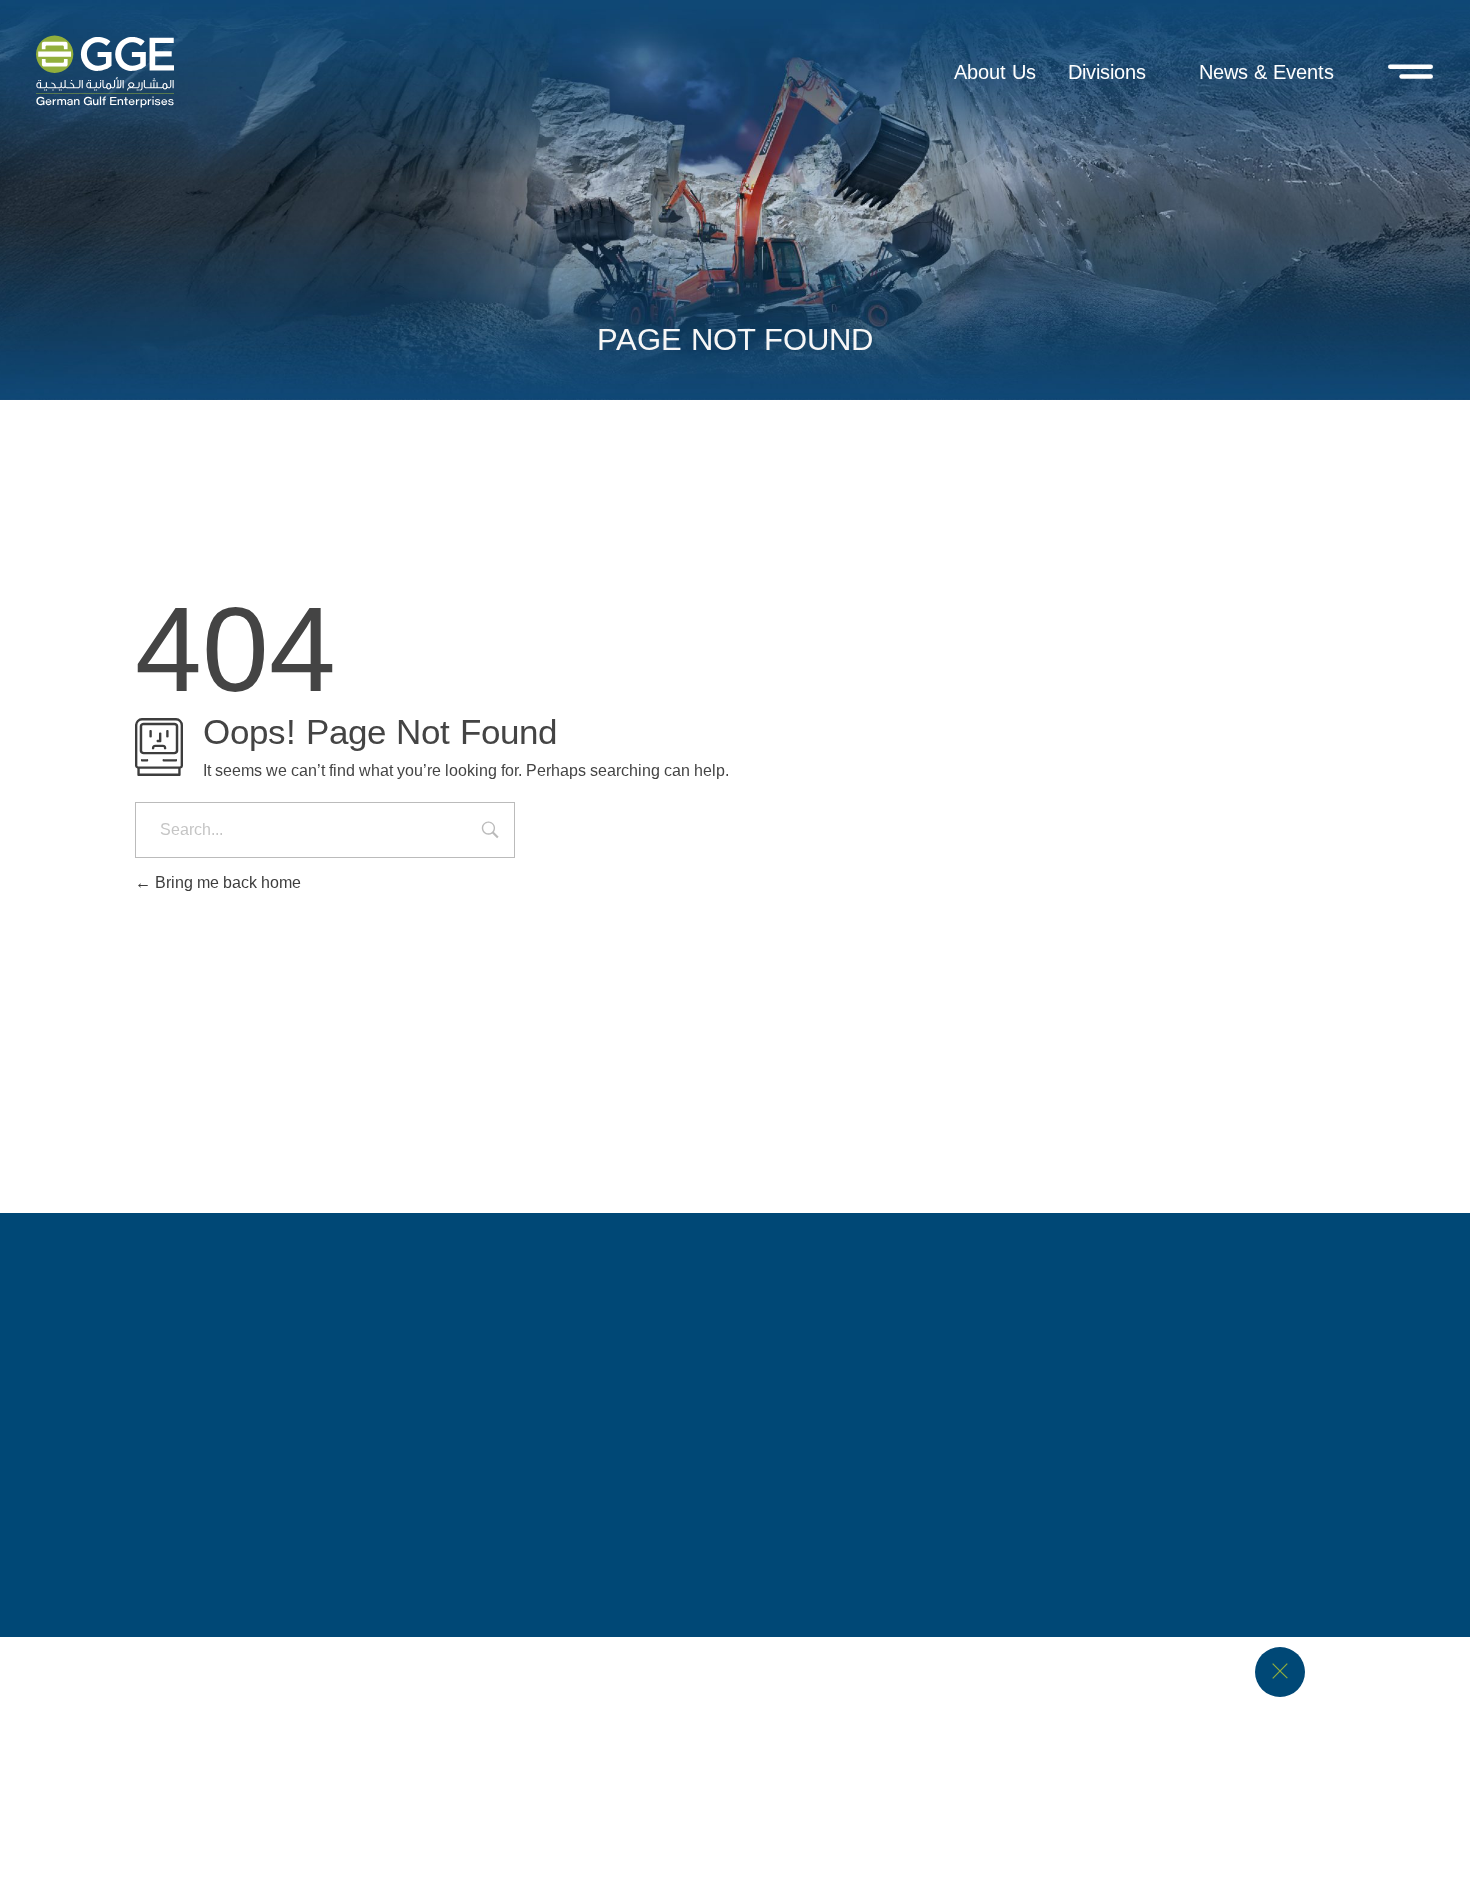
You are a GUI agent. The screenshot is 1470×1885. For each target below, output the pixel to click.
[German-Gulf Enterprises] (282, 1025)
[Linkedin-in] (755, 1362)
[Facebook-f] (638, 1362)
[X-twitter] (716, 1362)
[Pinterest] (833, 1362)
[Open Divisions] (1159, 72)
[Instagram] (677, 1362)
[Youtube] (794, 1362)
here (430, 1813)
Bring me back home (226, 882)
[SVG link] (105, 71)
